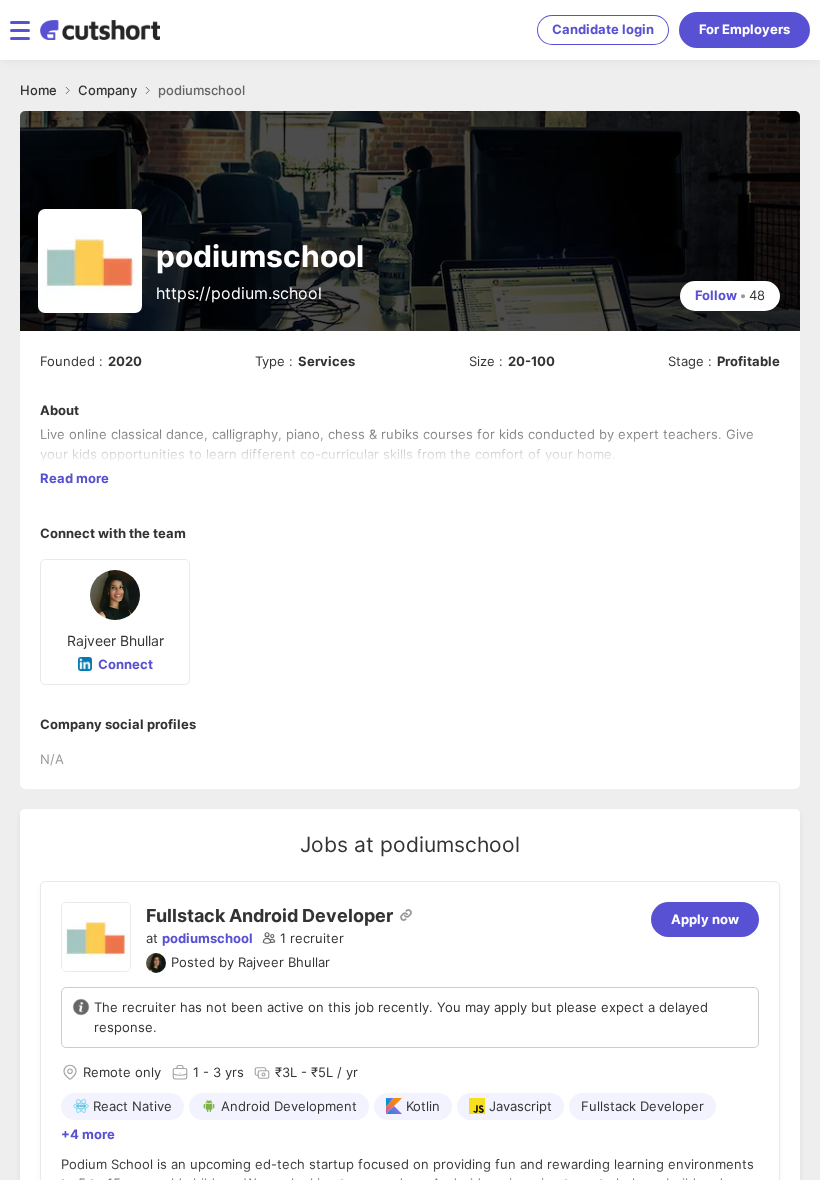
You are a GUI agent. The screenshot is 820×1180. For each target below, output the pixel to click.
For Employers (744, 29)
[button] (303, 939)
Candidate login (603, 29)
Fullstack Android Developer (269, 915)
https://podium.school (239, 293)
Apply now (705, 919)
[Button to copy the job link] (406, 915)
